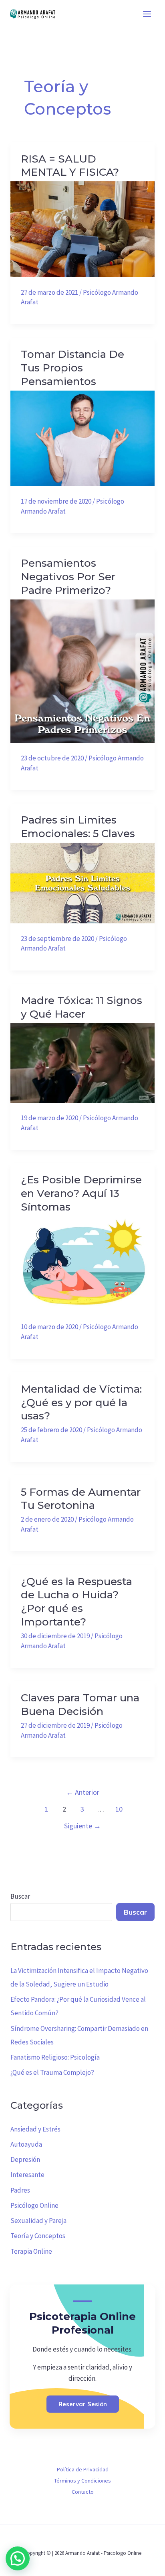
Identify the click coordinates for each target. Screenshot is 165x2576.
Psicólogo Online (34, 2205)
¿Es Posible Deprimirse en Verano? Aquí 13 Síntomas (81, 1193)
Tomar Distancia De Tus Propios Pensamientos (72, 368)
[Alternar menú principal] (147, 14)
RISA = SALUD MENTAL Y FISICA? (70, 166)
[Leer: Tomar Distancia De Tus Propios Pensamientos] (82, 438)
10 (119, 1809)
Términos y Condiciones (82, 2481)
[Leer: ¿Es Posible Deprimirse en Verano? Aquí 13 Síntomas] (82, 1263)
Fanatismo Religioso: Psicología (55, 2057)
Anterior (83, 1792)
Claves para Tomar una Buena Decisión (80, 1705)
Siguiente (82, 1826)
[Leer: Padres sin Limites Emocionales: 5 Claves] (82, 882)
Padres (20, 2190)
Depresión (25, 2159)
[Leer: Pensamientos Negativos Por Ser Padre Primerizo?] (82, 671)
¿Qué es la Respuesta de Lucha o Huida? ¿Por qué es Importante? (76, 1602)
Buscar (20, 1896)
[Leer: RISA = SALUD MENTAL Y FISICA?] (82, 228)
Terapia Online (31, 2251)
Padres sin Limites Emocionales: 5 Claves (78, 827)
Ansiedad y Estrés (35, 2129)
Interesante (27, 2175)
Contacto (83, 2492)
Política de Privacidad (83, 2469)
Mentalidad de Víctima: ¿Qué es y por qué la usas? (81, 1403)
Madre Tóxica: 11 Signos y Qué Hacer (81, 1007)
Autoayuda (26, 2144)
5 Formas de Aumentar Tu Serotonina (81, 1499)
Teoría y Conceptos (38, 2236)
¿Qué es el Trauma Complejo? (52, 2072)
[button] (18, 2558)
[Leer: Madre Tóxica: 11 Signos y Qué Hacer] (82, 1062)
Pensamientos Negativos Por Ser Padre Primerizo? (68, 577)
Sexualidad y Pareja (38, 2221)
